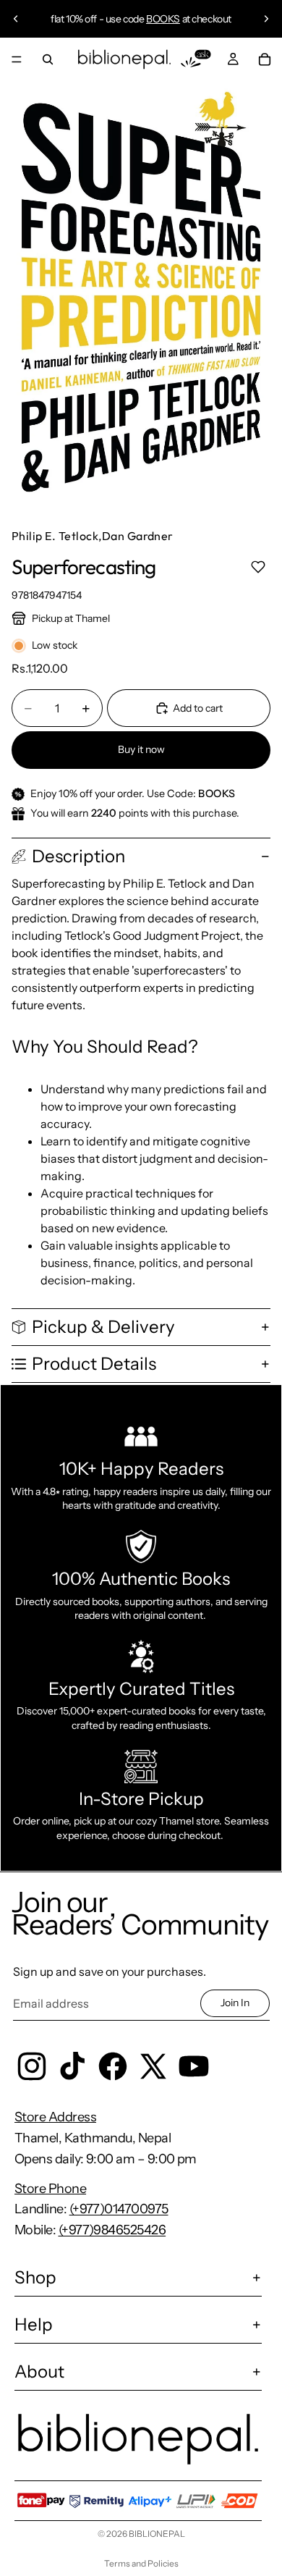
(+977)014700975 (119, 2209)
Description (78, 856)
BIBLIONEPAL (157, 2534)
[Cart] (265, 59)
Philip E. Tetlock (55, 536)
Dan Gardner (138, 536)
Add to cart (198, 708)
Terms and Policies (141, 2563)
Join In (235, 2003)
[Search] (48, 59)
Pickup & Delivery (103, 1327)
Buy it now (141, 749)
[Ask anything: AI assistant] (196, 59)
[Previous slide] (16, 19)
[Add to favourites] (258, 567)
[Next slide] (266, 19)
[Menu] (17, 59)
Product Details (94, 1364)
